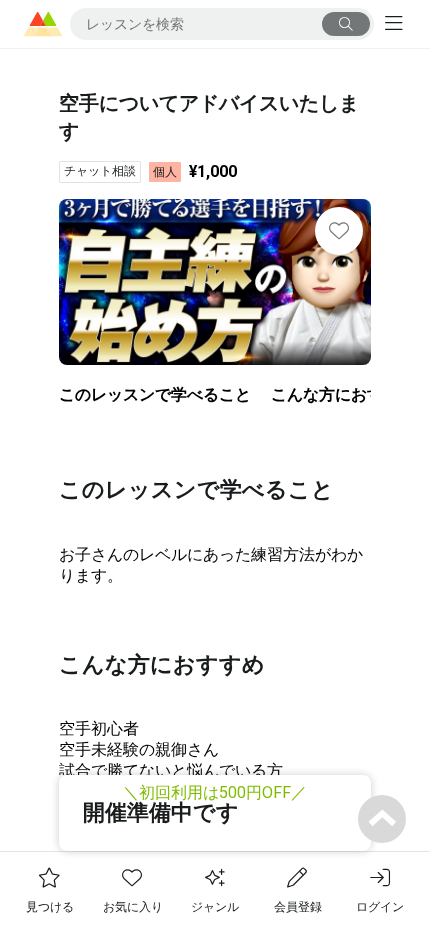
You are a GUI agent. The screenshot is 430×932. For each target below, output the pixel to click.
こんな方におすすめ (343, 394)
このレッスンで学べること (155, 394)
